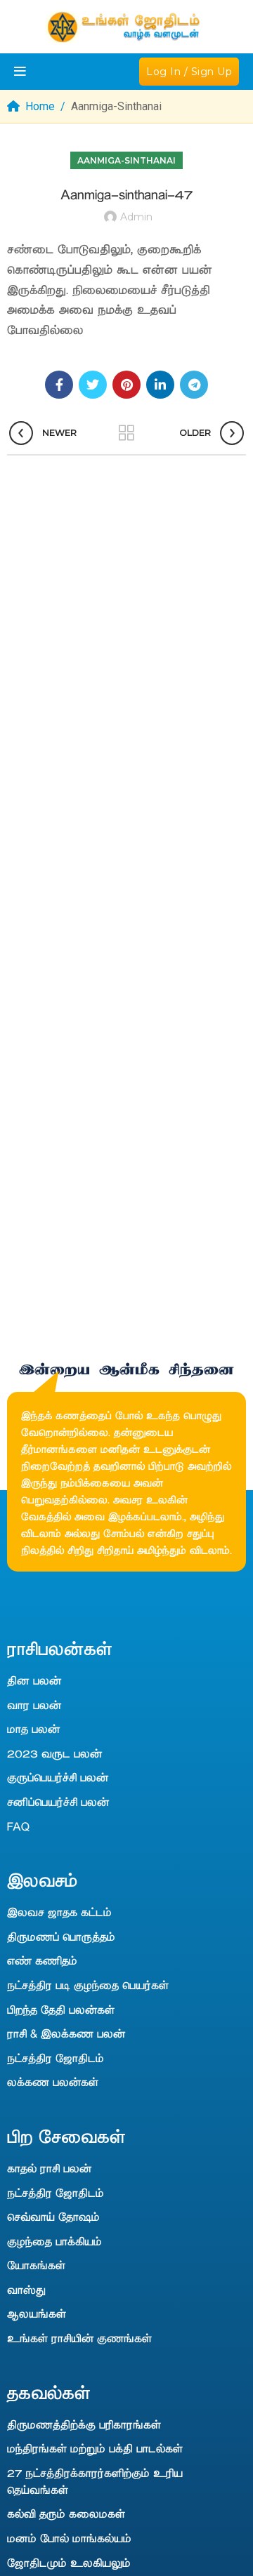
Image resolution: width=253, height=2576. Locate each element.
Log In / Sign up (189, 72)
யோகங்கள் (36, 2264)
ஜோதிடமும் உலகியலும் (69, 2562)
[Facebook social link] (59, 385)
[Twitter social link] (93, 385)
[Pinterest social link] (126, 385)
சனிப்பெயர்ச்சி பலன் (58, 1801)
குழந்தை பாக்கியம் (54, 2240)
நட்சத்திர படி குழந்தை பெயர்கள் (88, 1984)
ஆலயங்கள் (37, 2313)
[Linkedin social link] (160, 385)
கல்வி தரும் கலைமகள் (66, 2513)
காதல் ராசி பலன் (49, 2167)
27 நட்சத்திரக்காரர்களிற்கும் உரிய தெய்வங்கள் (95, 2481)
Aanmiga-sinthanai (116, 106)
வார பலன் (34, 1704)
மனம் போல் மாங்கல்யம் (69, 2537)
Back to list (126, 433)
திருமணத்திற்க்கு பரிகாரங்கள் (84, 2424)
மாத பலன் (33, 1728)
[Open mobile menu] (20, 72)
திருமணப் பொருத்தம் (61, 1936)
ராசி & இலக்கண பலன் (66, 2033)
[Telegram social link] (194, 385)
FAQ (18, 1826)
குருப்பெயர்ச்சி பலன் (58, 1777)
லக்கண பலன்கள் (53, 2081)
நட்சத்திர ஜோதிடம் (56, 2057)
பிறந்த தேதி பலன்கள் (61, 2009)
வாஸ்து (26, 2289)
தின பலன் (34, 1680)
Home (40, 106)
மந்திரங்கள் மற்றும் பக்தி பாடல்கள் (95, 2448)
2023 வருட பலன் (54, 1753)
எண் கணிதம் (42, 1960)
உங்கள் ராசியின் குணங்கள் (79, 2337)
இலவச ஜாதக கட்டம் (59, 1911)
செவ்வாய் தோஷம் (53, 2216)
